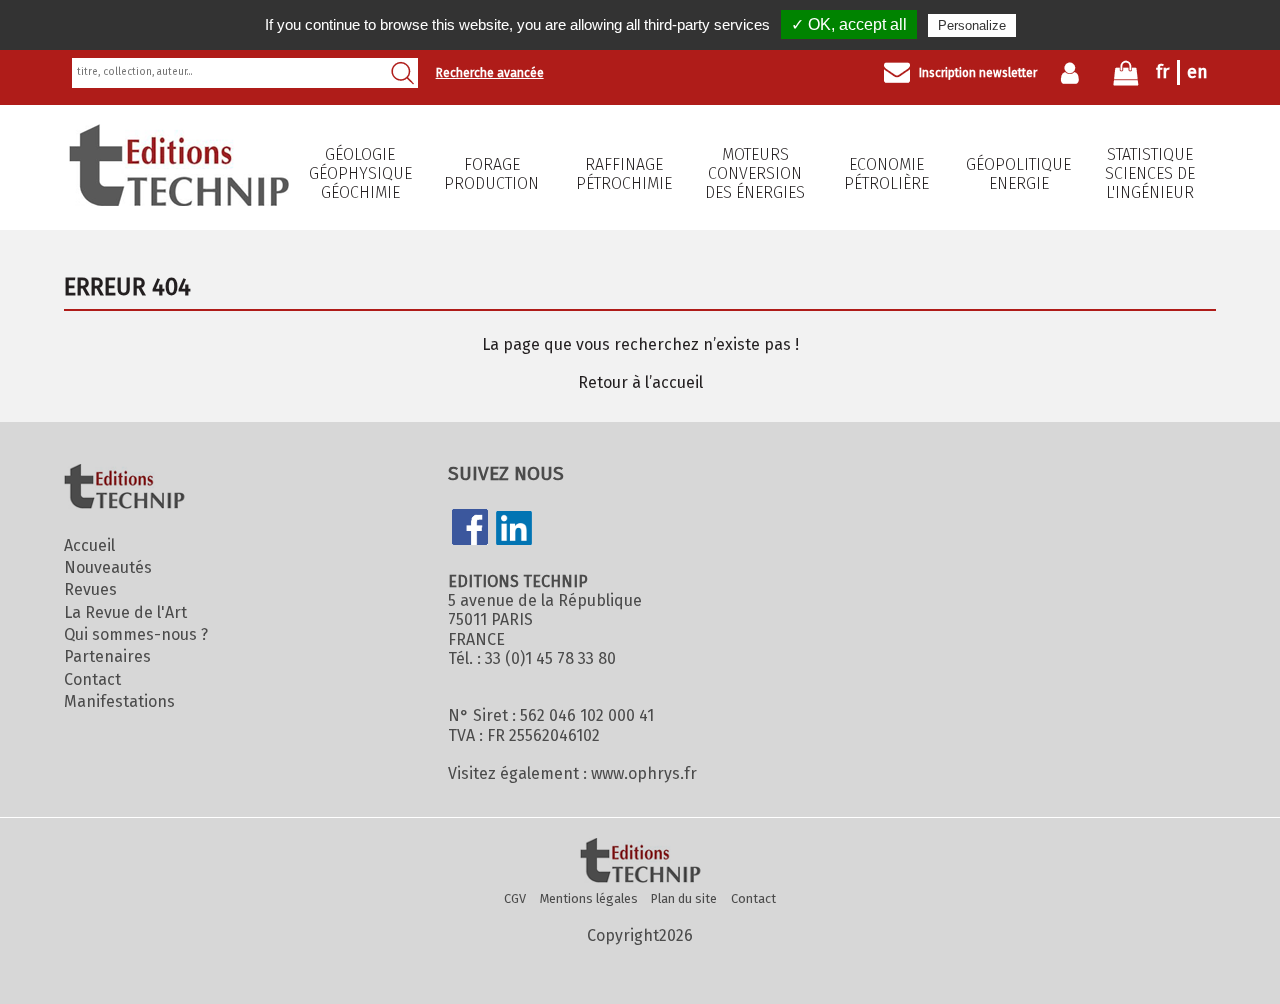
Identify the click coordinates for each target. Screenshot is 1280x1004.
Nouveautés (108, 567)
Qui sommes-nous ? (136, 634)
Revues (90, 589)
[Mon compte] (1074, 73)
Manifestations (119, 701)
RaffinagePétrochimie (624, 174)
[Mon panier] (1126, 77)
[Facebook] (470, 529)
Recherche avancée (490, 73)
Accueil (89, 545)
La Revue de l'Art (125, 612)
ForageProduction (491, 174)
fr (1162, 72)
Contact (92, 679)
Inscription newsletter (978, 73)
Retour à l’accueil (640, 382)
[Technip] (179, 200)
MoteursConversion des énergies (755, 173)
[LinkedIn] (514, 530)
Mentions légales (589, 898)
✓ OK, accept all (849, 24)
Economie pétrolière (886, 174)
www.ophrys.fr (644, 773)
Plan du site (684, 898)
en (1197, 72)
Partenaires (107, 656)
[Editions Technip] (640, 862)
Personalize (972, 25)
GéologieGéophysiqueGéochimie (360, 173)
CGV (515, 898)
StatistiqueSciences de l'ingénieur (1150, 173)
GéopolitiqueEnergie (1018, 174)
